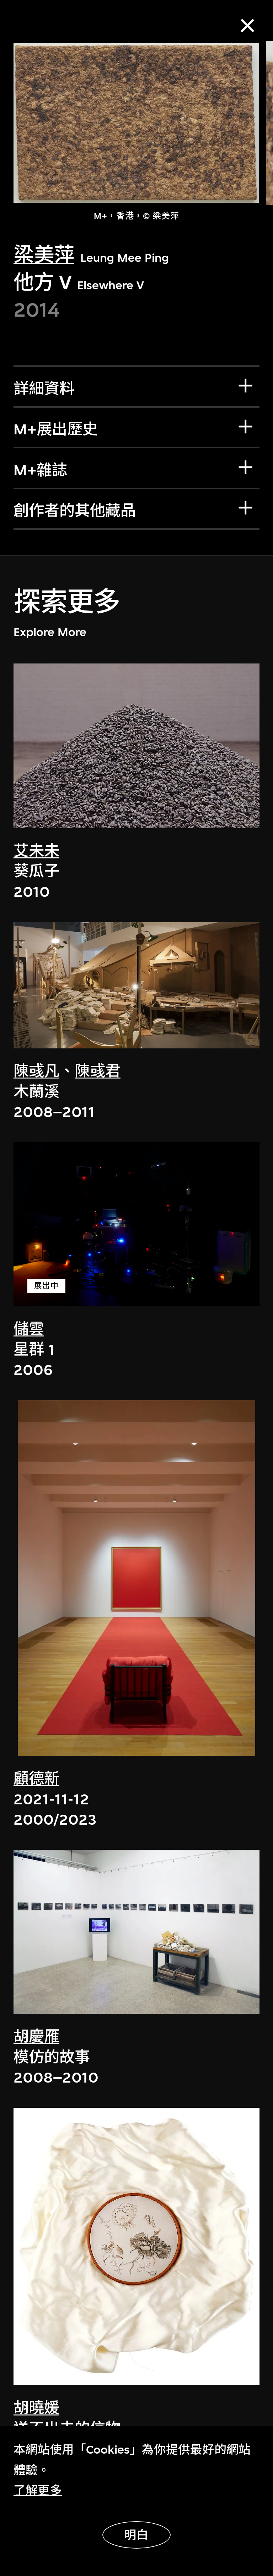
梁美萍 (44, 255)
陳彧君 (98, 1071)
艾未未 (36, 851)
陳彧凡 (36, 1071)
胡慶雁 (36, 2037)
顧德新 (36, 1779)
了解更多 (38, 2490)
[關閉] (248, 26)
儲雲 (29, 1329)
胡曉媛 (36, 2408)
